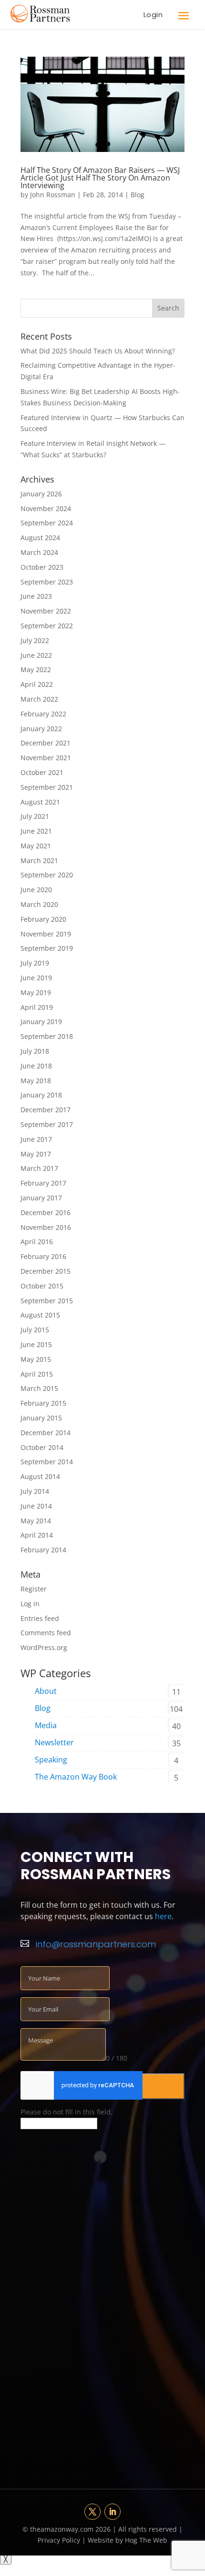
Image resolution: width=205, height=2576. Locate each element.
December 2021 (46, 743)
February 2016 (43, 1256)
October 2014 (42, 1447)
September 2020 (47, 875)
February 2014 (43, 1550)
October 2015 (42, 1286)
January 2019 (41, 1021)
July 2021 (35, 816)
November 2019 (46, 934)
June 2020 (36, 890)
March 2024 (39, 552)
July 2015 (35, 1330)
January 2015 (41, 1418)
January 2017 (41, 1198)
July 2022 (35, 640)
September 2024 (47, 523)
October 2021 (42, 772)
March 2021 (39, 860)
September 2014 (47, 1462)
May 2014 (36, 1521)
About (46, 1691)
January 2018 (41, 1095)
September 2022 (47, 626)
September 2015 (47, 1301)
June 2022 (36, 655)
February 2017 (43, 1183)
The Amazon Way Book (76, 1777)
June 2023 (36, 596)
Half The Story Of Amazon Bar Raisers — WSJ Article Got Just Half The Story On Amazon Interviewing (100, 178)
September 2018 (47, 1036)
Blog (138, 195)
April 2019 (37, 1007)
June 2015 (36, 1344)
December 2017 (46, 1110)
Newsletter (54, 1742)
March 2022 (39, 699)
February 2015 (43, 1403)
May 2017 (36, 1154)
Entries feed (40, 1618)
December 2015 (46, 1271)
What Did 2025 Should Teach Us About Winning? (98, 351)
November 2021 (46, 758)
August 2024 (40, 538)
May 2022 (36, 669)
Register (34, 1589)
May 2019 (36, 992)
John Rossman (53, 195)
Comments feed (46, 1633)
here (163, 1916)
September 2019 (47, 948)
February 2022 (43, 714)
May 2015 (36, 1359)
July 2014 (35, 1491)
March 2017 (39, 1168)
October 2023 (42, 567)
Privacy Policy (60, 2540)
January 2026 (41, 494)
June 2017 (36, 1139)
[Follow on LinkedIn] (113, 2512)
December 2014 (46, 1433)
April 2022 (37, 684)
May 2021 (36, 846)
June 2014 (36, 1506)
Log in (30, 1604)
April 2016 (37, 1242)
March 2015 (39, 1388)
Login (153, 15)
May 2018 (36, 1081)
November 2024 (46, 508)
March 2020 (39, 904)
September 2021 (47, 787)
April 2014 (37, 1535)
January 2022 (41, 729)
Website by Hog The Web (127, 2540)
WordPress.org (44, 1647)
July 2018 (35, 1051)
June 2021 (36, 831)
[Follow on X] (92, 2512)
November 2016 (46, 1227)
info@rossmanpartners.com (96, 1944)
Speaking (51, 1760)
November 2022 (46, 611)
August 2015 (40, 1315)
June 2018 (36, 1066)
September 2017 (47, 1124)
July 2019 (35, 963)
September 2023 (47, 582)
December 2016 (46, 1213)
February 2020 (43, 919)
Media (46, 1725)
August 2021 (40, 802)
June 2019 (36, 978)
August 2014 (40, 1476)
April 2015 (37, 1374)
